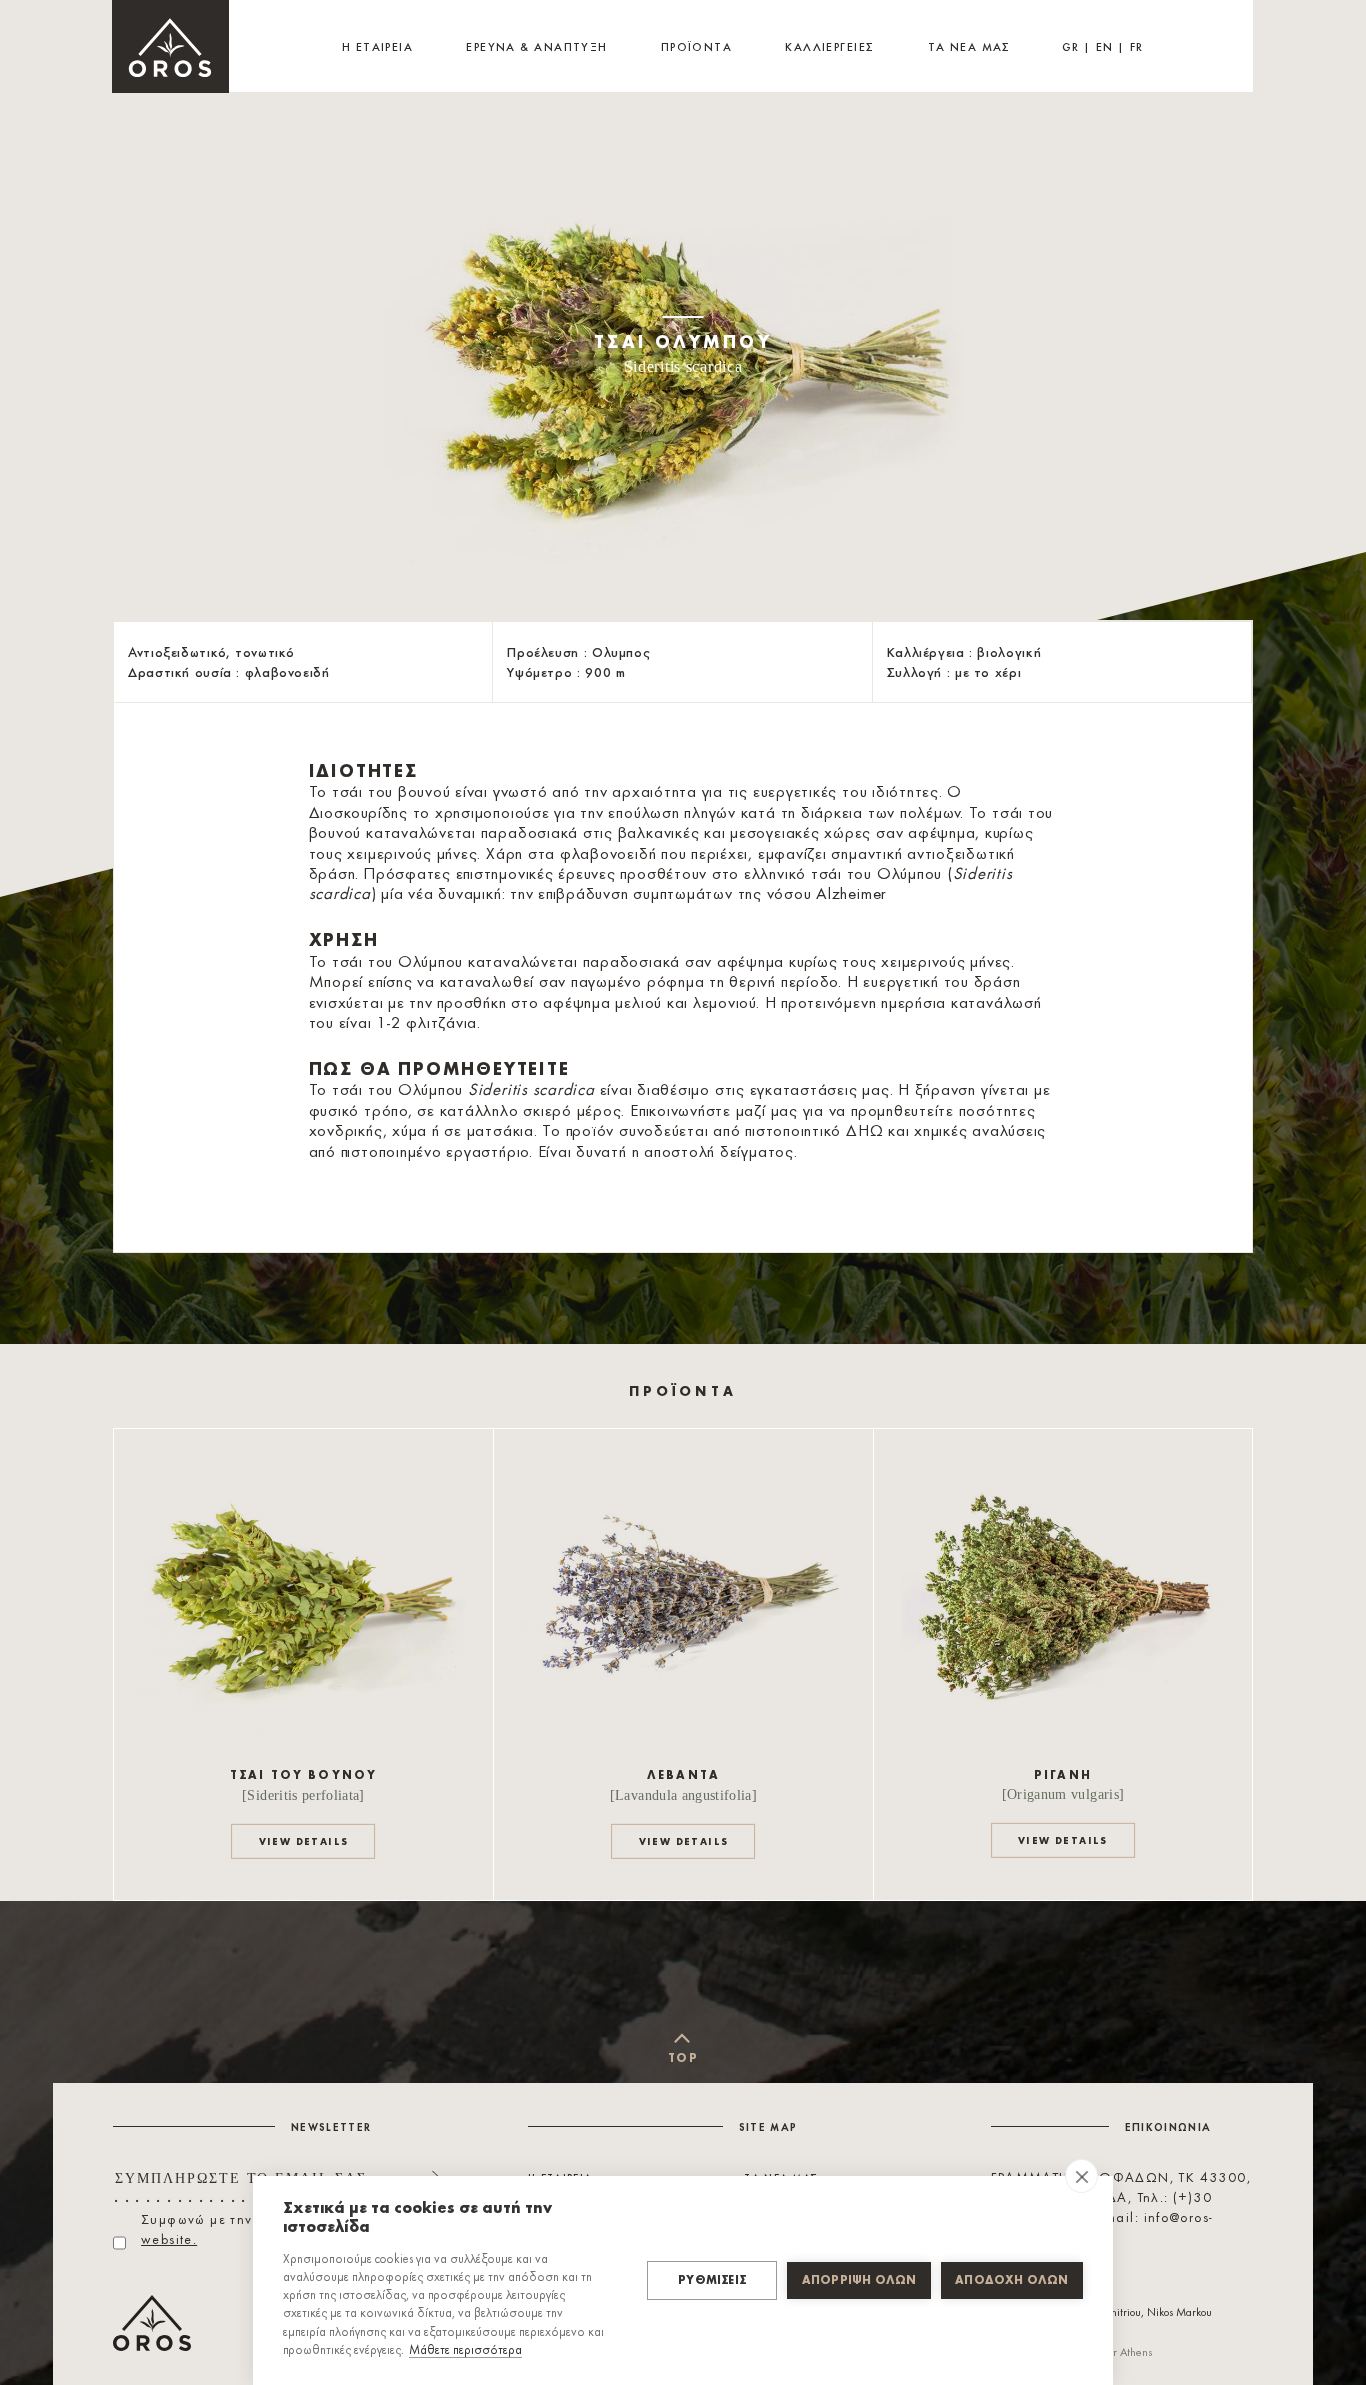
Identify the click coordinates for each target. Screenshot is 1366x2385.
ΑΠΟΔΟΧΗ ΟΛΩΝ (1011, 2281)
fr (1137, 48)
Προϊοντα (697, 48)
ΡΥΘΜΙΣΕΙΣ (712, 2281)
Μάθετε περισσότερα (465, 2350)
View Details (304, 1842)
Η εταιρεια (377, 48)
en (1105, 48)
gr (1071, 48)
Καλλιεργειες (829, 48)
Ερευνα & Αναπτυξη (536, 48)
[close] (1081, 2176)
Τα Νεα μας (969, 48)
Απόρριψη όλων (859, 2281)
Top (683, 2059)
